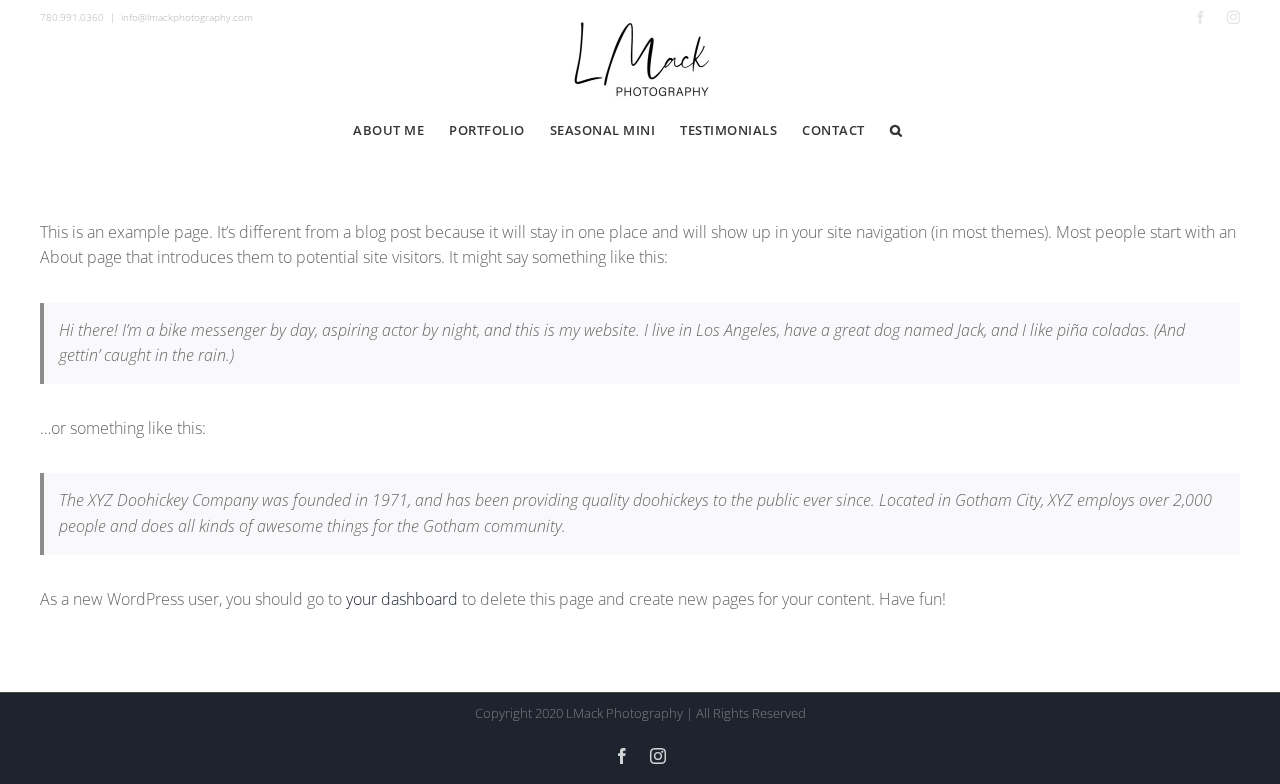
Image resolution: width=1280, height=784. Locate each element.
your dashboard (402, 599)
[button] (896, 131)
